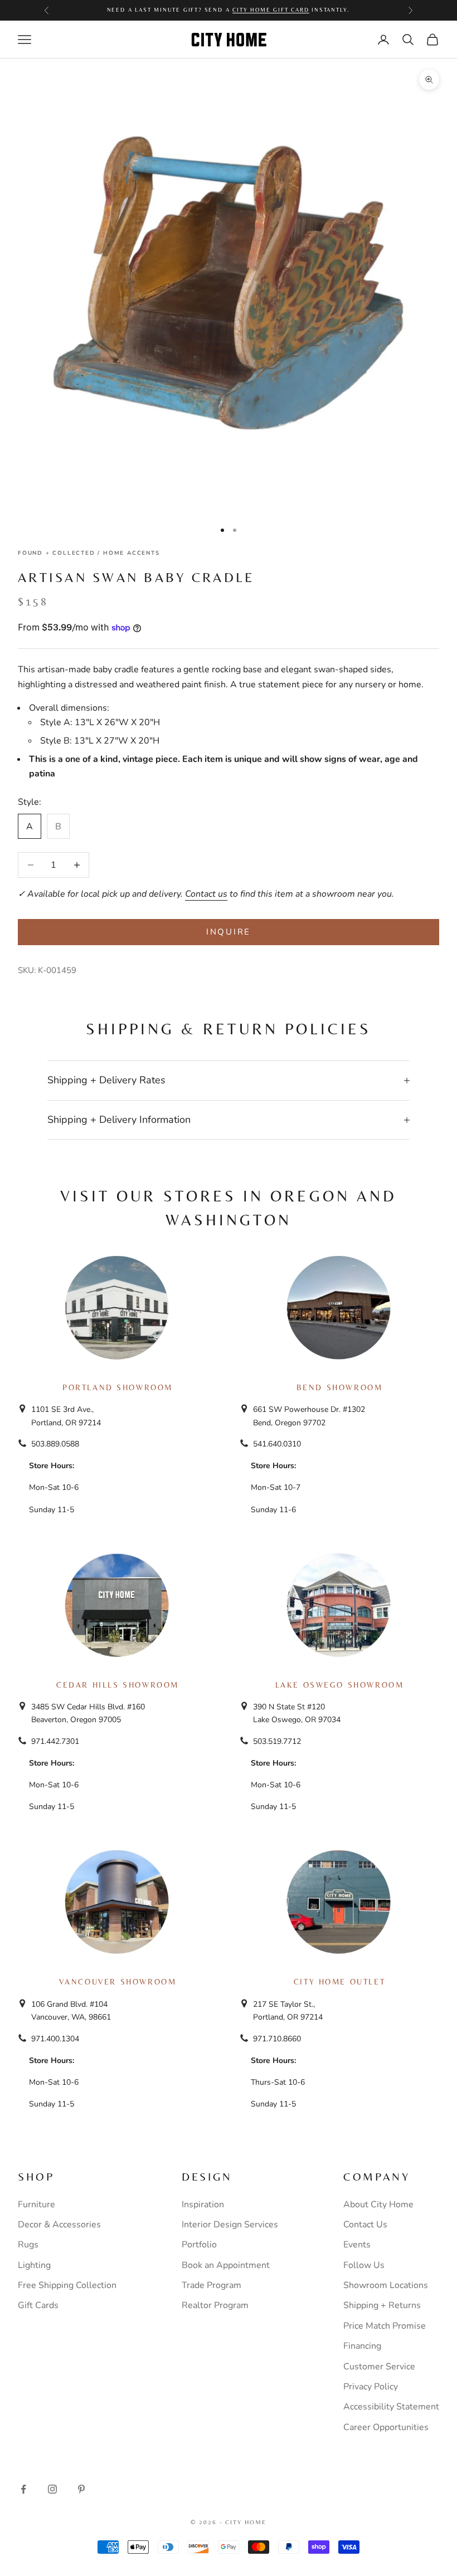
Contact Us (365, 2225)
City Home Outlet (339, 1982)
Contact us (206, 894)
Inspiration (203, 2204)
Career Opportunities (386, 2427)
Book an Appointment (226, 2265)
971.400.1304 (55, 2039)
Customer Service (379, 2367)
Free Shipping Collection (67, 2285)
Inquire (229, 932)
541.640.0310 (277, 1444)
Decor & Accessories (59, 2225)
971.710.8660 (277, 2039)
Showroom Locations (386, 2285)
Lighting (34, 2265)
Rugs (28, 2245)
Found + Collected (57, 553)
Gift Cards (38, 2305)
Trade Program (212, 2285)
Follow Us (364, 2265)
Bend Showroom (340, 1387)
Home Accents (132, 553)
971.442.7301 (55, 1741)
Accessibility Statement (391, 2407)
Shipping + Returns (382, 2305)
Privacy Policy (371, 2387)
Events (357, 2245)
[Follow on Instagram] (52, 2489)
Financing (362, 2346)
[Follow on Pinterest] (81, 2489)
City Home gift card (271, 10)
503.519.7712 (277, 1741)
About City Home (378, 2204)
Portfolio (199, 2245)
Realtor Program (215, 2305)
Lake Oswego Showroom (340, 1685)
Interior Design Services (230, 2225)
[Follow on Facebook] (23, 2489)
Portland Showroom (118, 1387)
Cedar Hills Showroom (118, 1685)
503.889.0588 (55, 1444)
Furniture (37, 2204)
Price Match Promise (385, 2326)
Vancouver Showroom (118, 1982)
